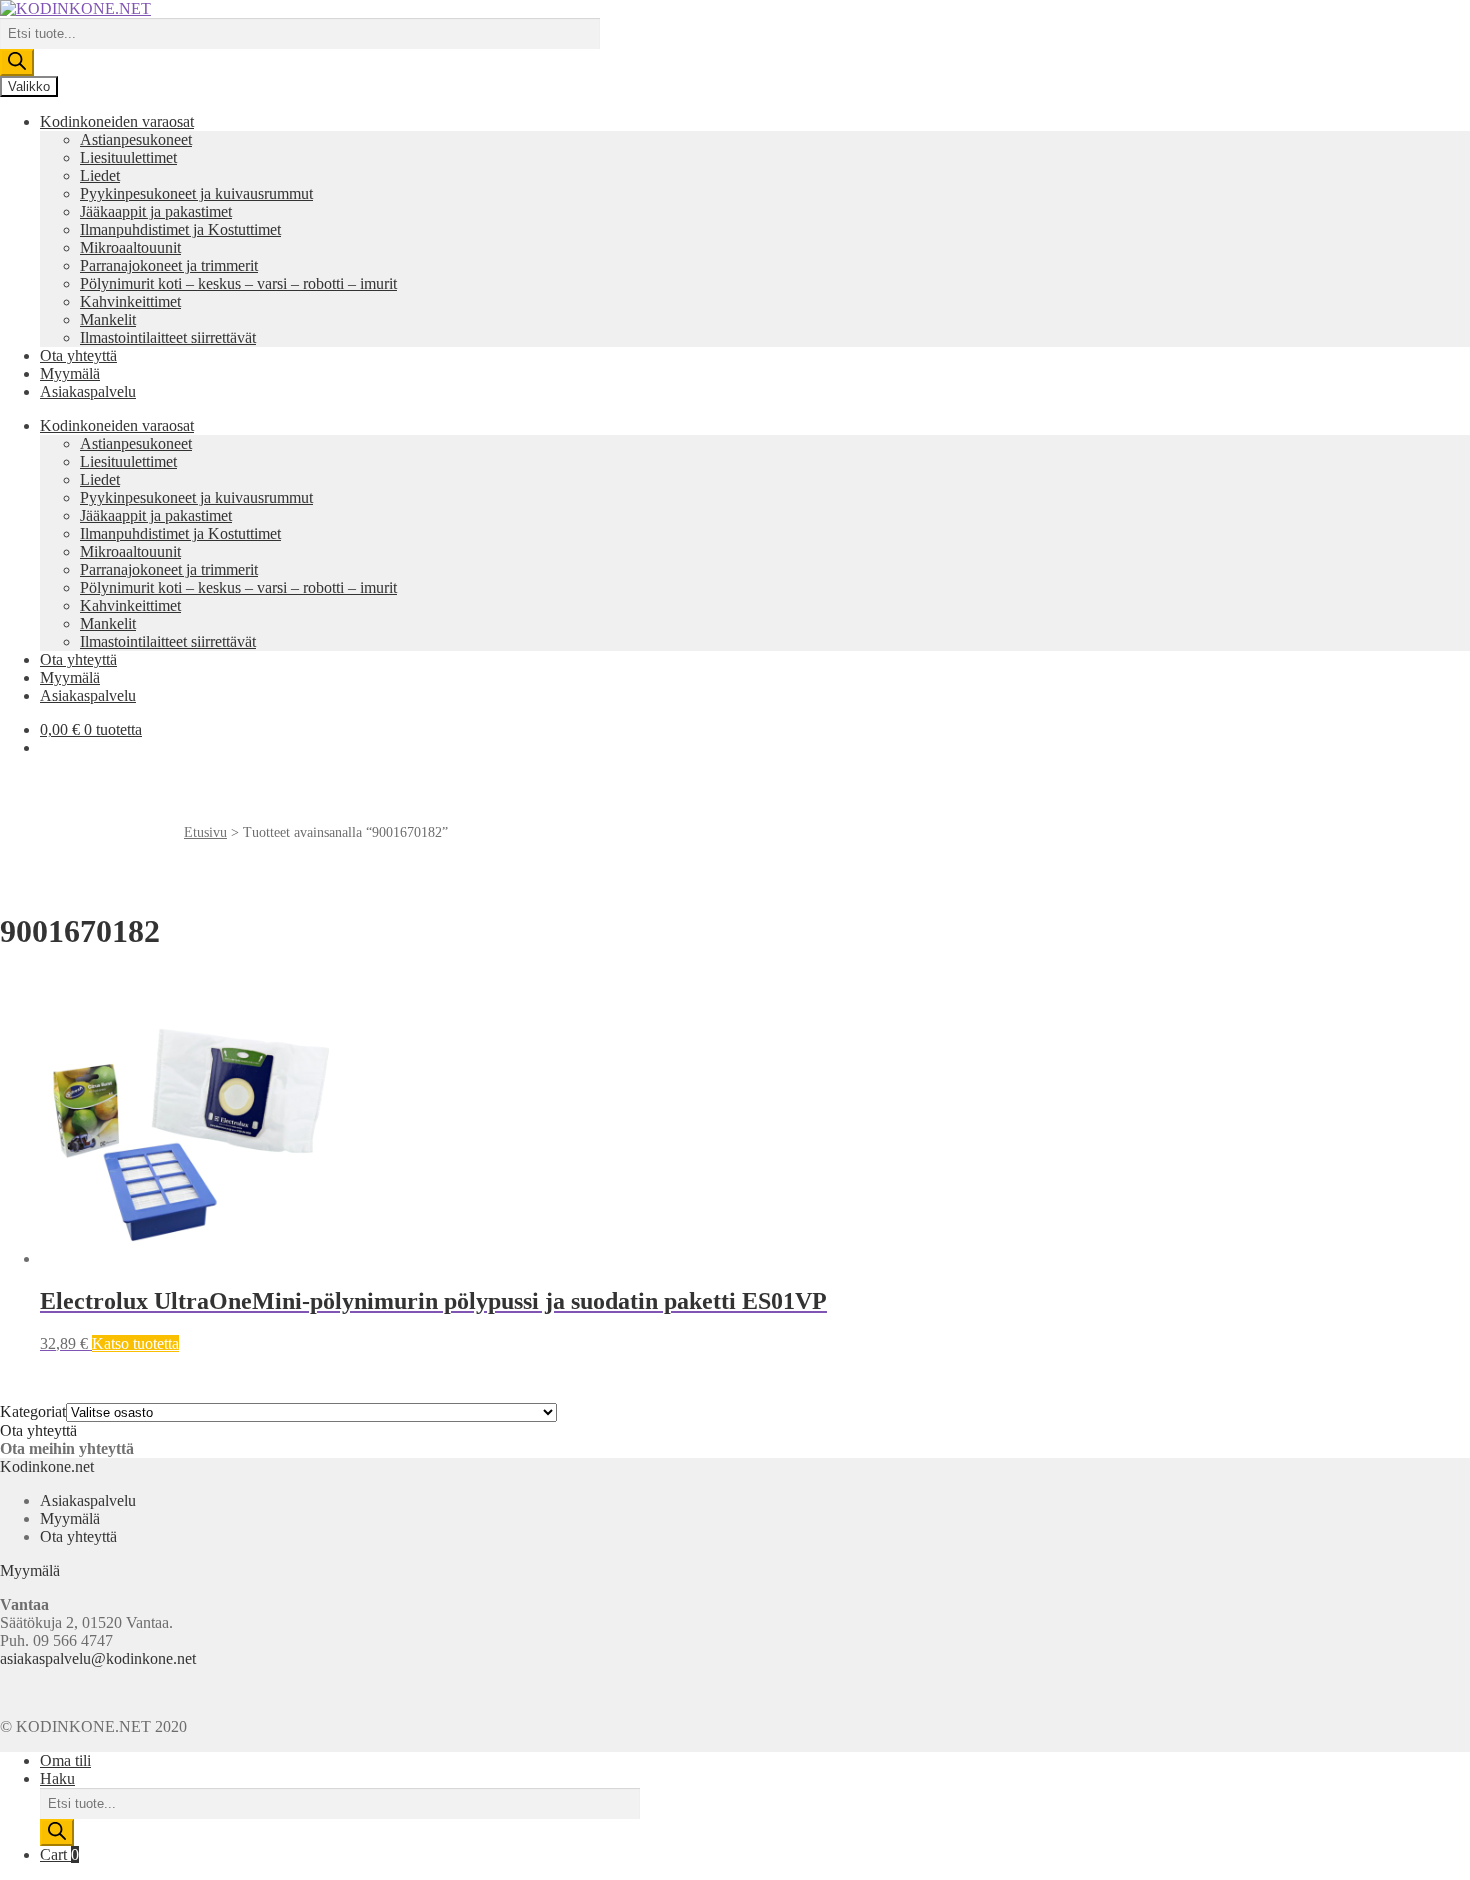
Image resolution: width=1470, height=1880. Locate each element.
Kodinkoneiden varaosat (117, 121)
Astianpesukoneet (136, 139)
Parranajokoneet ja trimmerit (169, 265)
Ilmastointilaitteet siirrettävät (168, 337)
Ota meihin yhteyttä (67, 1448)
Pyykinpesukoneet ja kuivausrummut (196, 193)
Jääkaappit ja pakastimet (156, 211)
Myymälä (70, 373)
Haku (57, 1778)
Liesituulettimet (128, 157)
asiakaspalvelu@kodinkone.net (98, 1658)
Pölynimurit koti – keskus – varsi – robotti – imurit (238, 283)
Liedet (100, 175)
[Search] (17, 62)
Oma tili (65, 1760)
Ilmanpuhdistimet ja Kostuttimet (180, 229)
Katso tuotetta (135, 1343)
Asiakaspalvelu (88, 391)
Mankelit (108, 319)
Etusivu (205, 832)
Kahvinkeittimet (130, 301)
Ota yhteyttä (78, 355)
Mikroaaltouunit (130, 247)
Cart (59, 1854)
